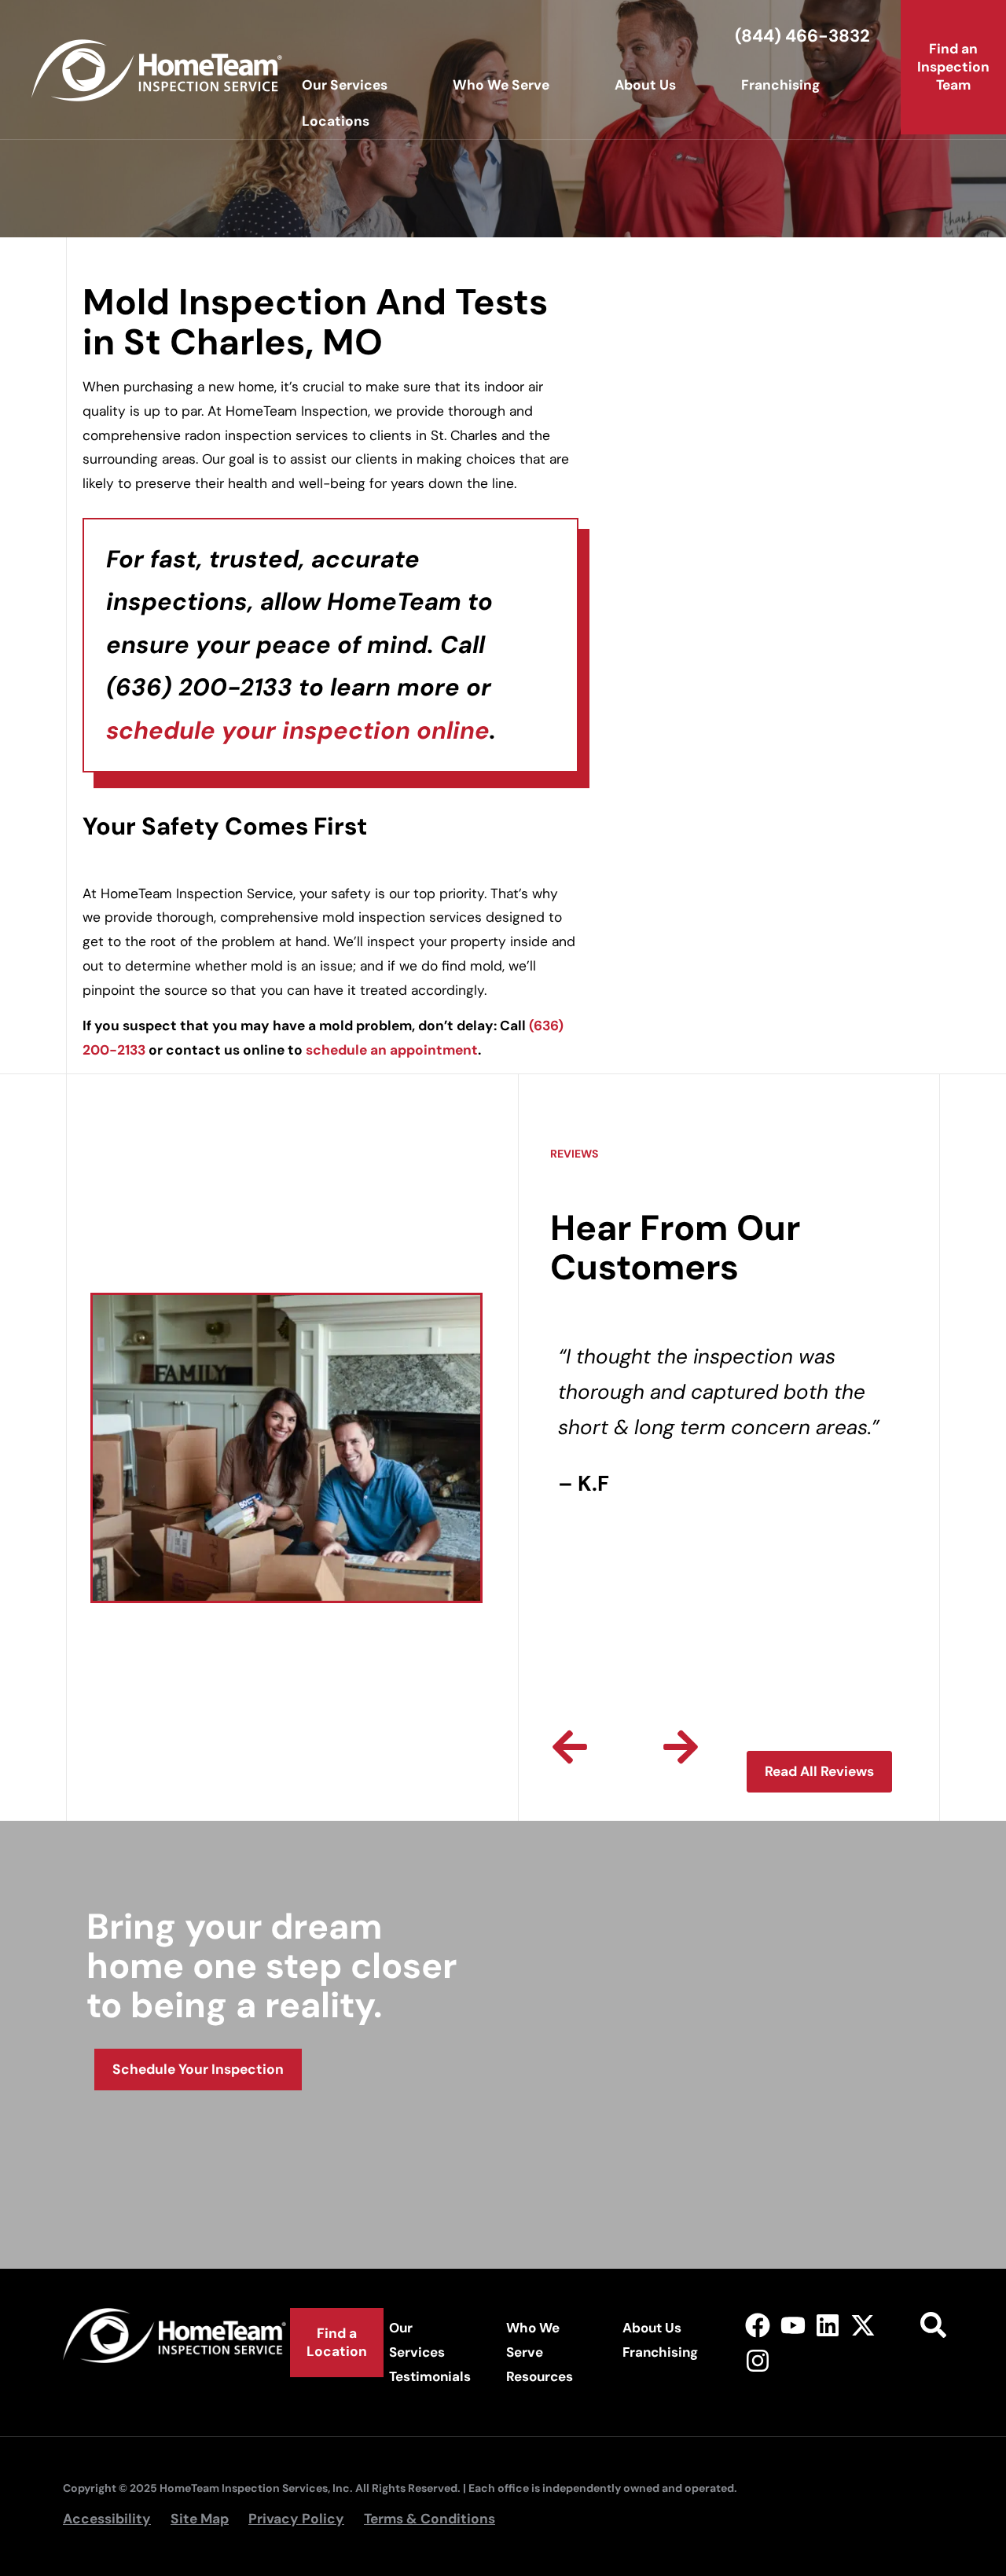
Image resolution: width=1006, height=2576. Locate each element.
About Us (645, 85)
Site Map (200, 2519)
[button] (570, 1747)
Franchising (780, 85)
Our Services (345, 85)
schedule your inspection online (298, 730)
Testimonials (430, 2376)
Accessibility (107, 2519)
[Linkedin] (828, 2326)
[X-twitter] (863, 2326)
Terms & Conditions (430, 2519)
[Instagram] (757, 2361)
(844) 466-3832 (802, 36)
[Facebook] (757, 2326)
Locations (336, 121)
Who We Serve (501, 85)
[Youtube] (793, 2326)
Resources (540, 2376)
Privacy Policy (296, 2519)
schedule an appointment (392, 1050)
